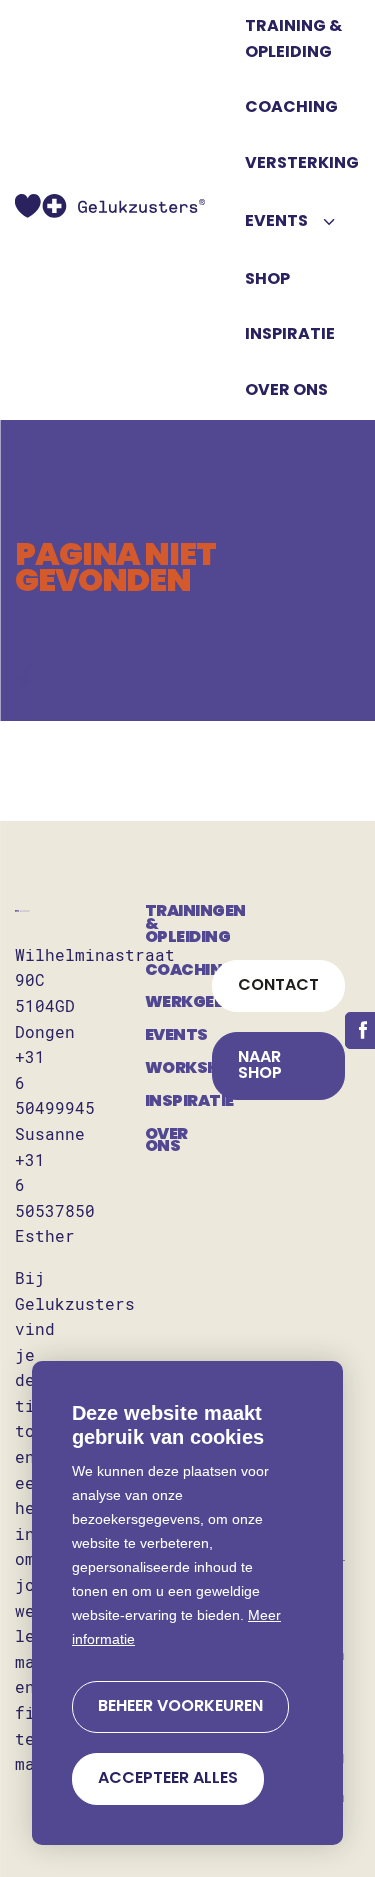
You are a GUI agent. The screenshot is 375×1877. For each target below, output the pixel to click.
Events (176, 1036)
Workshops (178, 1069)
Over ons (166, 1141)
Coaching (178, 971)
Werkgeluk (178, 1003)
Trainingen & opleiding (178, 925)
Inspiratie (178, 1102)
